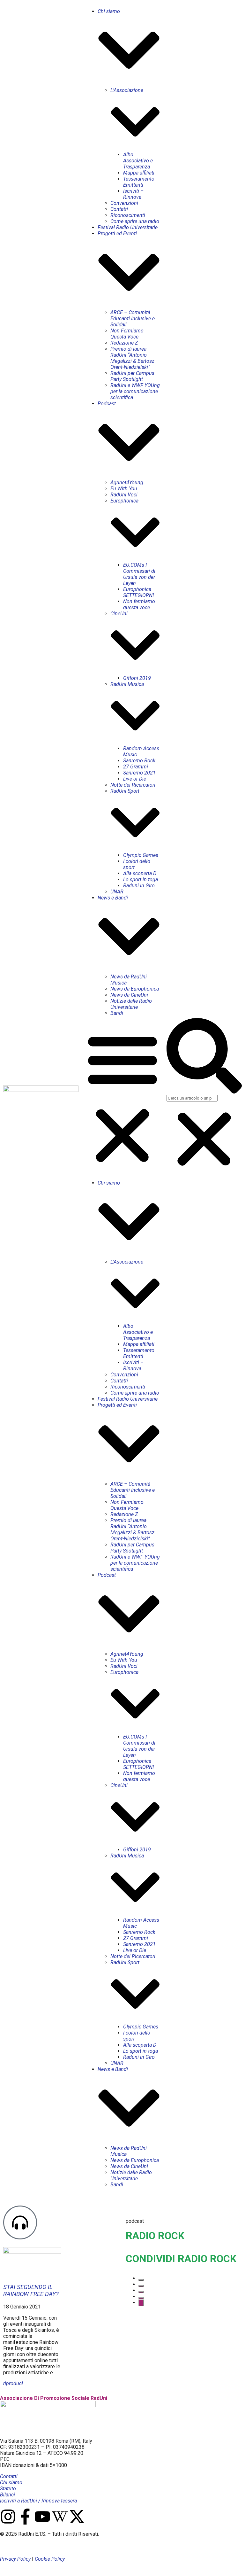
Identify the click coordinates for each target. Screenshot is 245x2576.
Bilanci (7, 2495)
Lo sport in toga (141, 879)
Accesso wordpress (18, 2546)
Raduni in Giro (139, 886)
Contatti (119, 209)
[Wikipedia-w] (60, 2517)
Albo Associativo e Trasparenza (138, 161)
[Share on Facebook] (141, 2280)
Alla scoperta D (140, 873)
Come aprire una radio (135, 221)
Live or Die (135, 779)
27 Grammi (136, 767)
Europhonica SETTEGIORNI (138, 592)
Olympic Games (141, 855)
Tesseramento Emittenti (139, 182)
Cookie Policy (50, 2559)
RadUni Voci (124, 495)
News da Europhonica (135, 989)
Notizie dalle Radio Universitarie (131, 1004)
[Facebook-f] (25, 2517)
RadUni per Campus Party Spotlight (132, 376)
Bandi (117, 1013)
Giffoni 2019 (137, 678)
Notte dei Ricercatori (133, 785)
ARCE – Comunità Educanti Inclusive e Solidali (133, 319)
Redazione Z (124, 343)
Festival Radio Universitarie (128, 227)
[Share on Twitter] (141, 2286)
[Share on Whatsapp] (141, 2298)
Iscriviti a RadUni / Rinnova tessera (38, 2501)
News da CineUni (129, 995)
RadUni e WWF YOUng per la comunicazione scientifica (135, 391)
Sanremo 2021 (139, 773)
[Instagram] (8, 2517)
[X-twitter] (77, 2517)
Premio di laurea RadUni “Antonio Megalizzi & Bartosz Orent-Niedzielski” (132, 358)
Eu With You (124, 489)
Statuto (8, 2489)
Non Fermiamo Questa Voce (127, 334)
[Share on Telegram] (141, 2303)
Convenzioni (124, 203)
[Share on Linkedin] (141, 2292)
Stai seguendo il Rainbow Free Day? (31, 2291)
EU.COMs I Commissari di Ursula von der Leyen (139, 574)
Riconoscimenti (128, 215)
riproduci (13, 2383)
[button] (122, 1098)
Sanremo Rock (139, 761)
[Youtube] (42, 2517)
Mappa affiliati (139, 173)
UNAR (117, 892)
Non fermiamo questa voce (139, 604)
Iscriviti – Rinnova (133, 194)
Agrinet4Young (127, 483)
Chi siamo (11, 2483)
